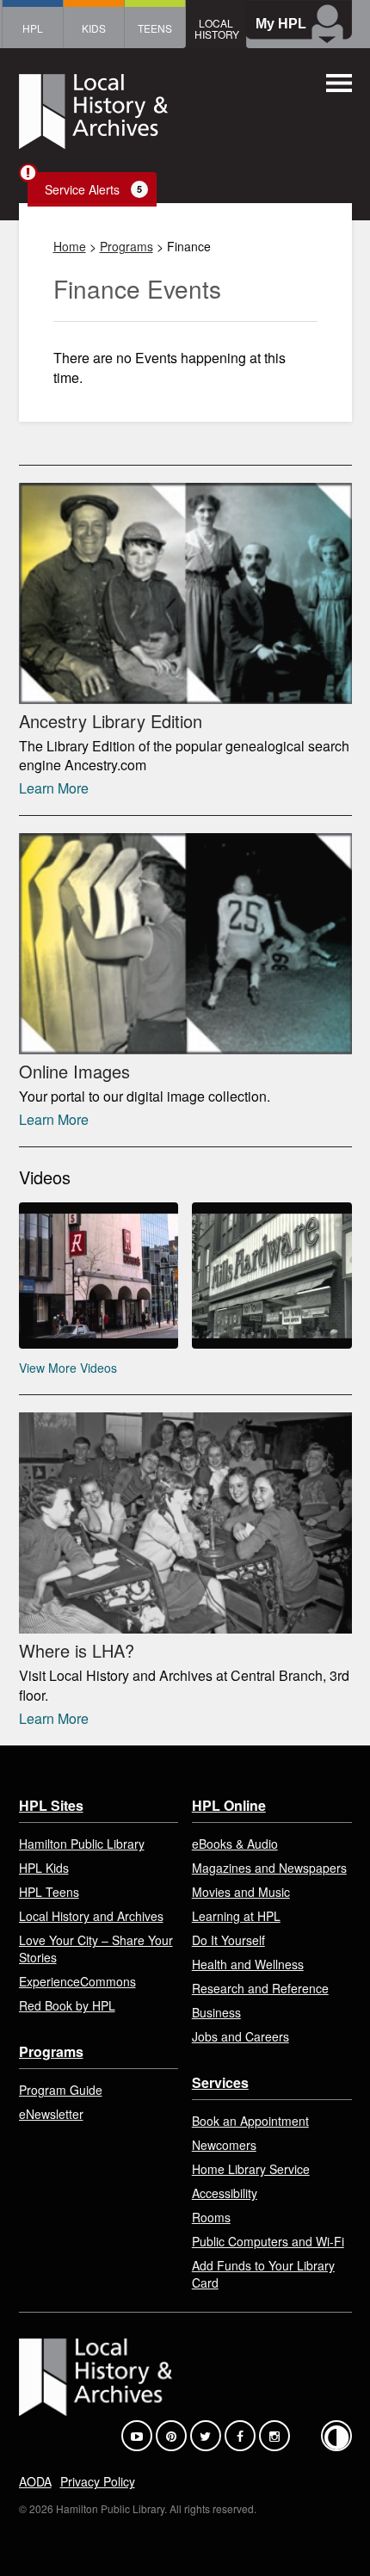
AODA (35, 2481)
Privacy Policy (98, 2481)
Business (216, 2012)
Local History (217, 28)
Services (220, 2082)
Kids (94, 28)
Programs (126, 246)
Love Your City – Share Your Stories (96, 1949)
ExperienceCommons (77, 1981)
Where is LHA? (77, 1650)
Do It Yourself (228, 1940)
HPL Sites (51, 1805)
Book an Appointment (250, 2121)
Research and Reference (260, 1988)
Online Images (74, 1071)
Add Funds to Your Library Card (263, 2274)
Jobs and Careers (240, 2036)
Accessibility (225, 2193)
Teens (155, 28)
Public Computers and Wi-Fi (268, 2241)
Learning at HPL (236, 1916)
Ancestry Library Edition (111, 721)
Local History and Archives (91, 1916)
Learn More (54, 788)
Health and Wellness (248, 1964)
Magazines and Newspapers (269, 1868)
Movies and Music (241, 1892)
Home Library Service (251, 2169)
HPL (33, 28)
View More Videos (68, 1368)
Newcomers (224, 2145)
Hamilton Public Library (82, 1844)
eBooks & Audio (235, 1844)
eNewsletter (51, 2114)
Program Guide (61, 2090)
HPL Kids (44, 1868)
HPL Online (229, 1805)
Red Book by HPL (67, 2005)
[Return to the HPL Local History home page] (93, 114)
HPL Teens (49, 1892)
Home (70, 246)
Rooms (211, 2217)
